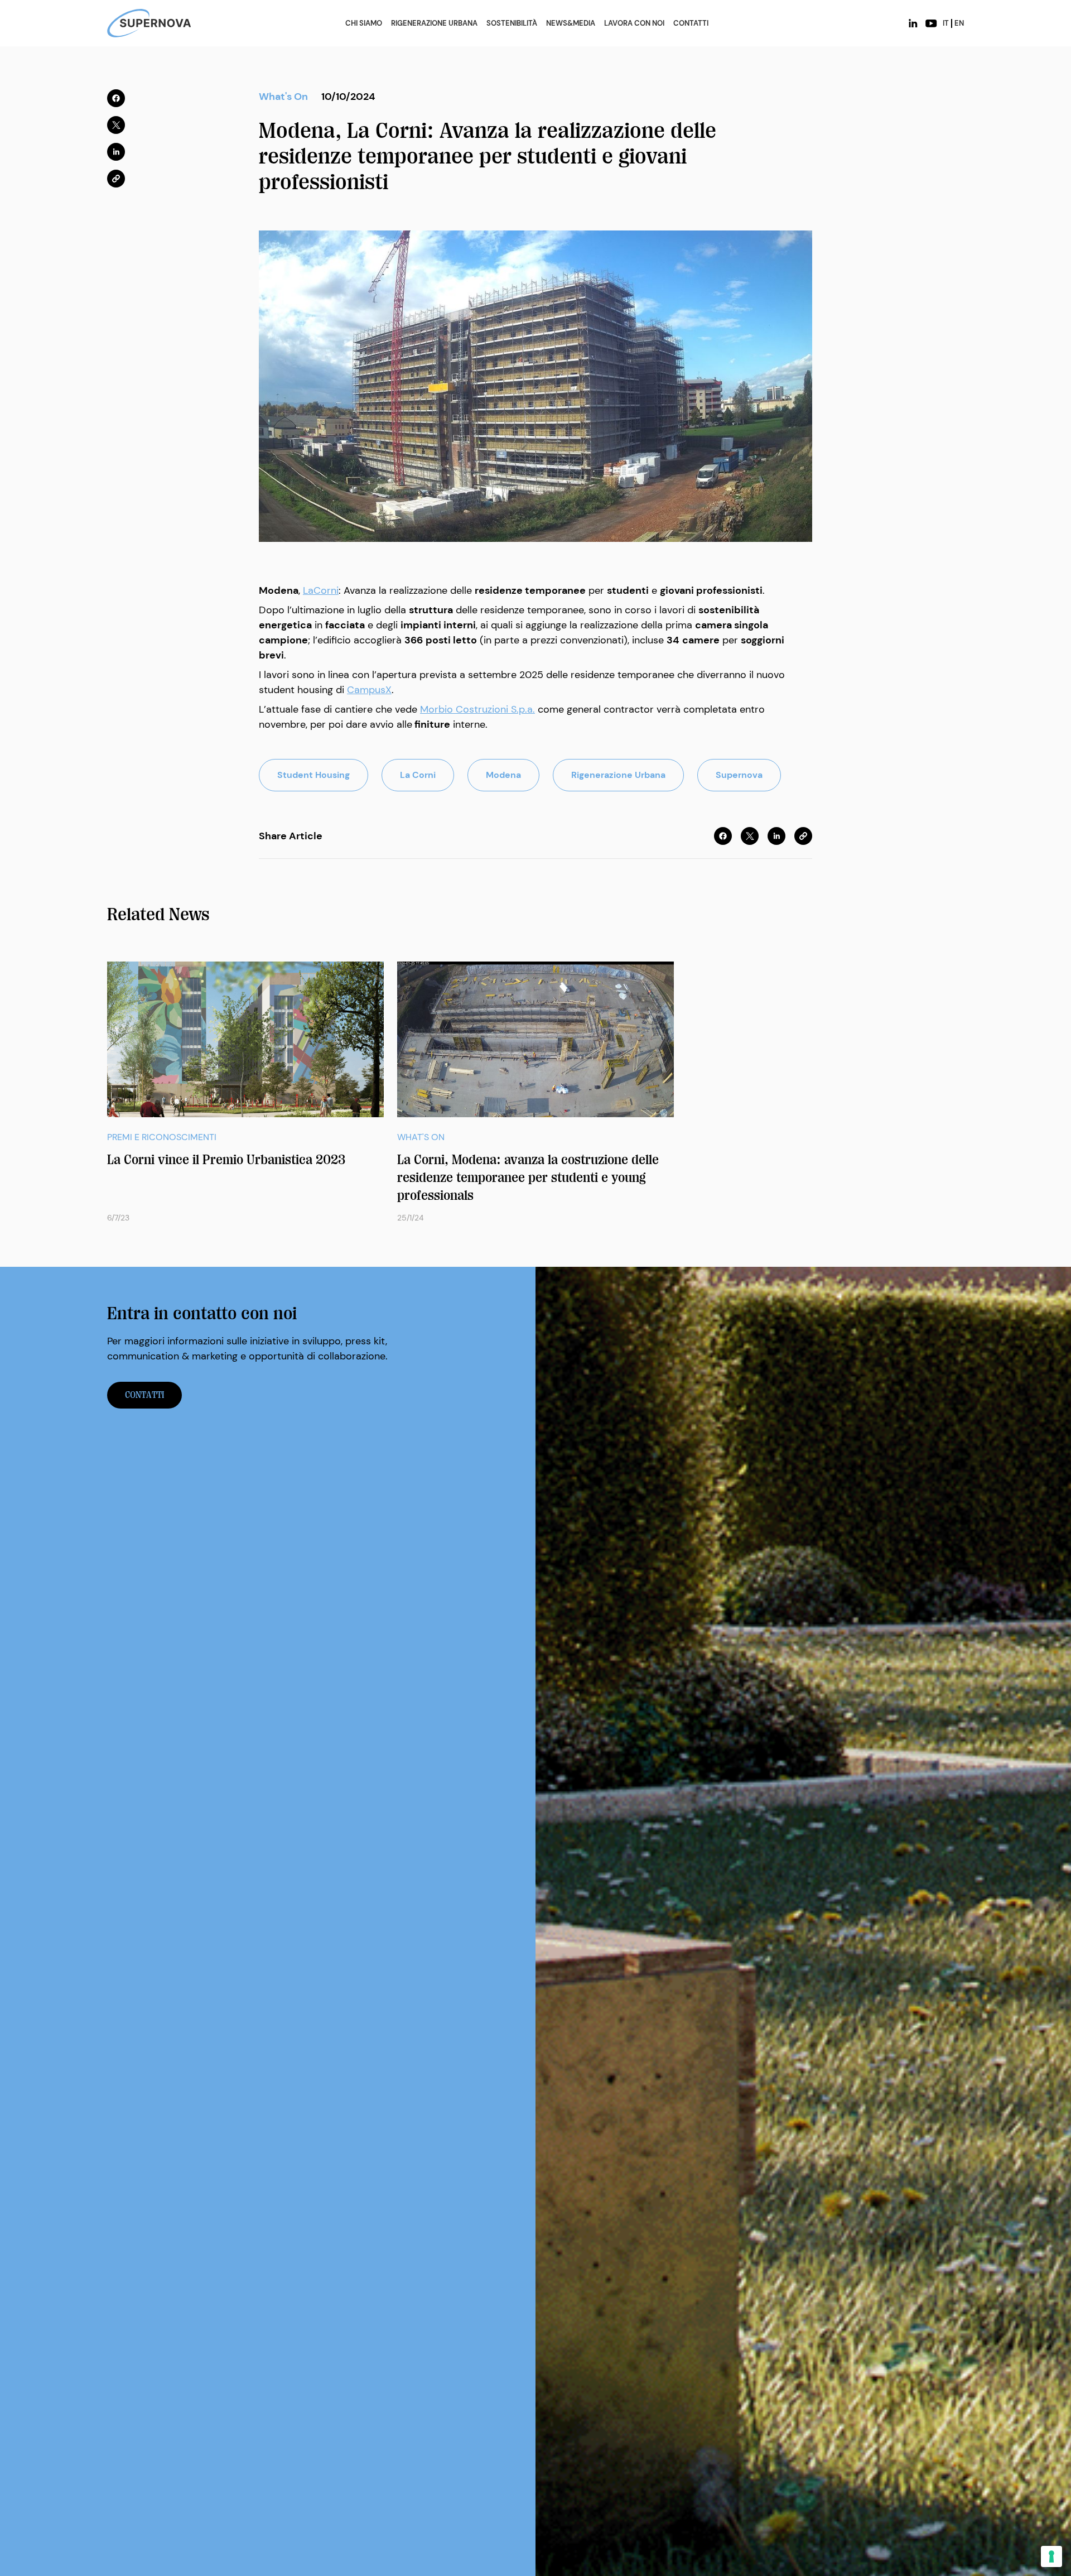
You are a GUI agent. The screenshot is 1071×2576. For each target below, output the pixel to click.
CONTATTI (691, 23)
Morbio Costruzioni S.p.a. (477, 709)
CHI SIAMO (364, 23)
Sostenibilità (512, 23)
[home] (149, 23)
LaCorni (321, 590)
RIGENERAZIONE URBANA (434, 23)
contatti (144, 1395)
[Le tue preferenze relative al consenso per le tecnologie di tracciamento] (1051, 2556)
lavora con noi (634, 23)
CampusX (369, 690)
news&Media (571, 23)
